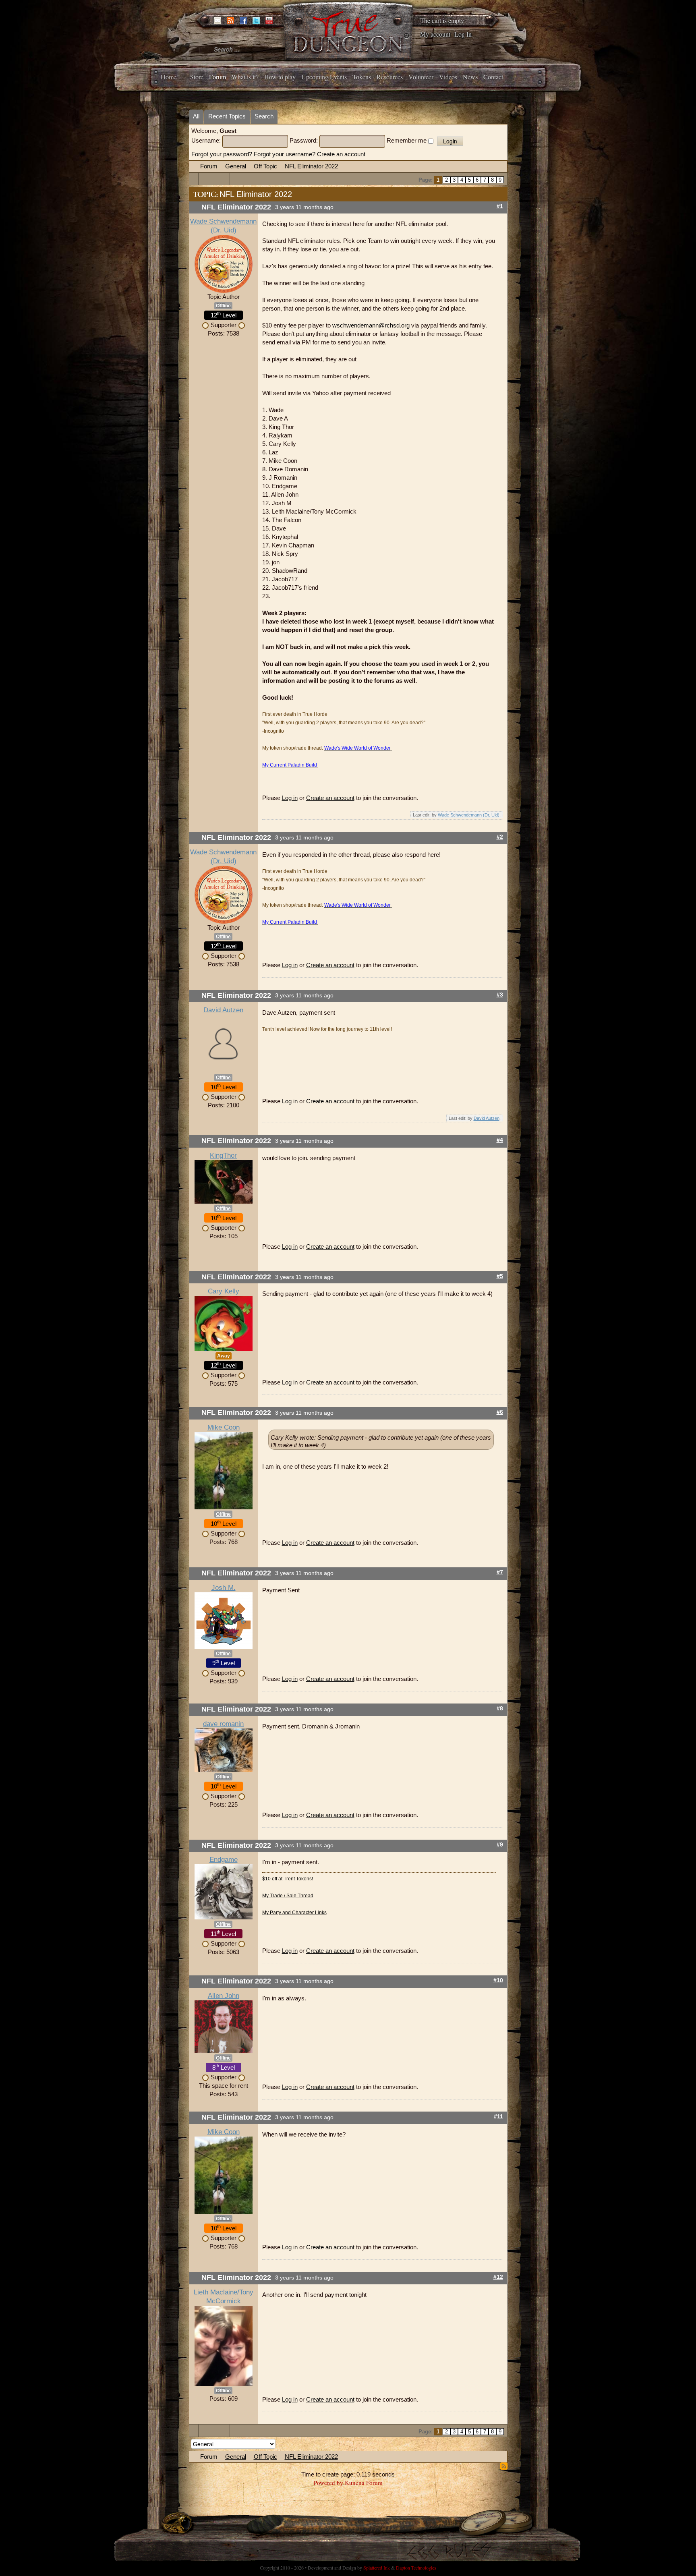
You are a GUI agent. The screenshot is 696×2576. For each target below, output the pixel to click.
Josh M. (224, 1588)
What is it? (245, 77)
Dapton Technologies (416, 2568)
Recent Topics (227, 116)
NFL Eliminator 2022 (311, 166)
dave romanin (223, 1724)
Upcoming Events (324, 77)
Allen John (224, 1996)
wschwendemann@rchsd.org (371, 325)
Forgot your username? (285, 154)
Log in (290, 798)
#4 (500, 1140)
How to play (280, 77)
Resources (390, 77)
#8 (500, 1709)
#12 (498, 2277)
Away (224, 1356)
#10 (498, 1980)
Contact (493, 77)
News (470, 77)
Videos (448, 77)
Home (169, 77)
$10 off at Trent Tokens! (288, 1879)
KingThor (223, 1155)
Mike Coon (224, 1427)
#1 (500, 206)
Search (264, 116)
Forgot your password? (222, 154)
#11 (498, 2117)
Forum (217, 77)
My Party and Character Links (294, 1913)
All (196, 116)
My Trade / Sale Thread (288, 1896)
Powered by (328, 2483)
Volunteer (421, 77)
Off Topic (265, 166)
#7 (500, 1572)
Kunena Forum (364, 2483)
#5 (500, 1276)
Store (197, 77)
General (236, 166)
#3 (500, 995)
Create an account (341, 154)
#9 (500, 1845)
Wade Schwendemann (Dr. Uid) (469, 815)
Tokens (362, 77)
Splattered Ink (377, 2568)
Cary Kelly (224, 1291)
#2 (500, 837)
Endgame (224, 1860)
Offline (223, 306)
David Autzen (223, 1010)
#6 (500, 1412)
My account (435, 34)
